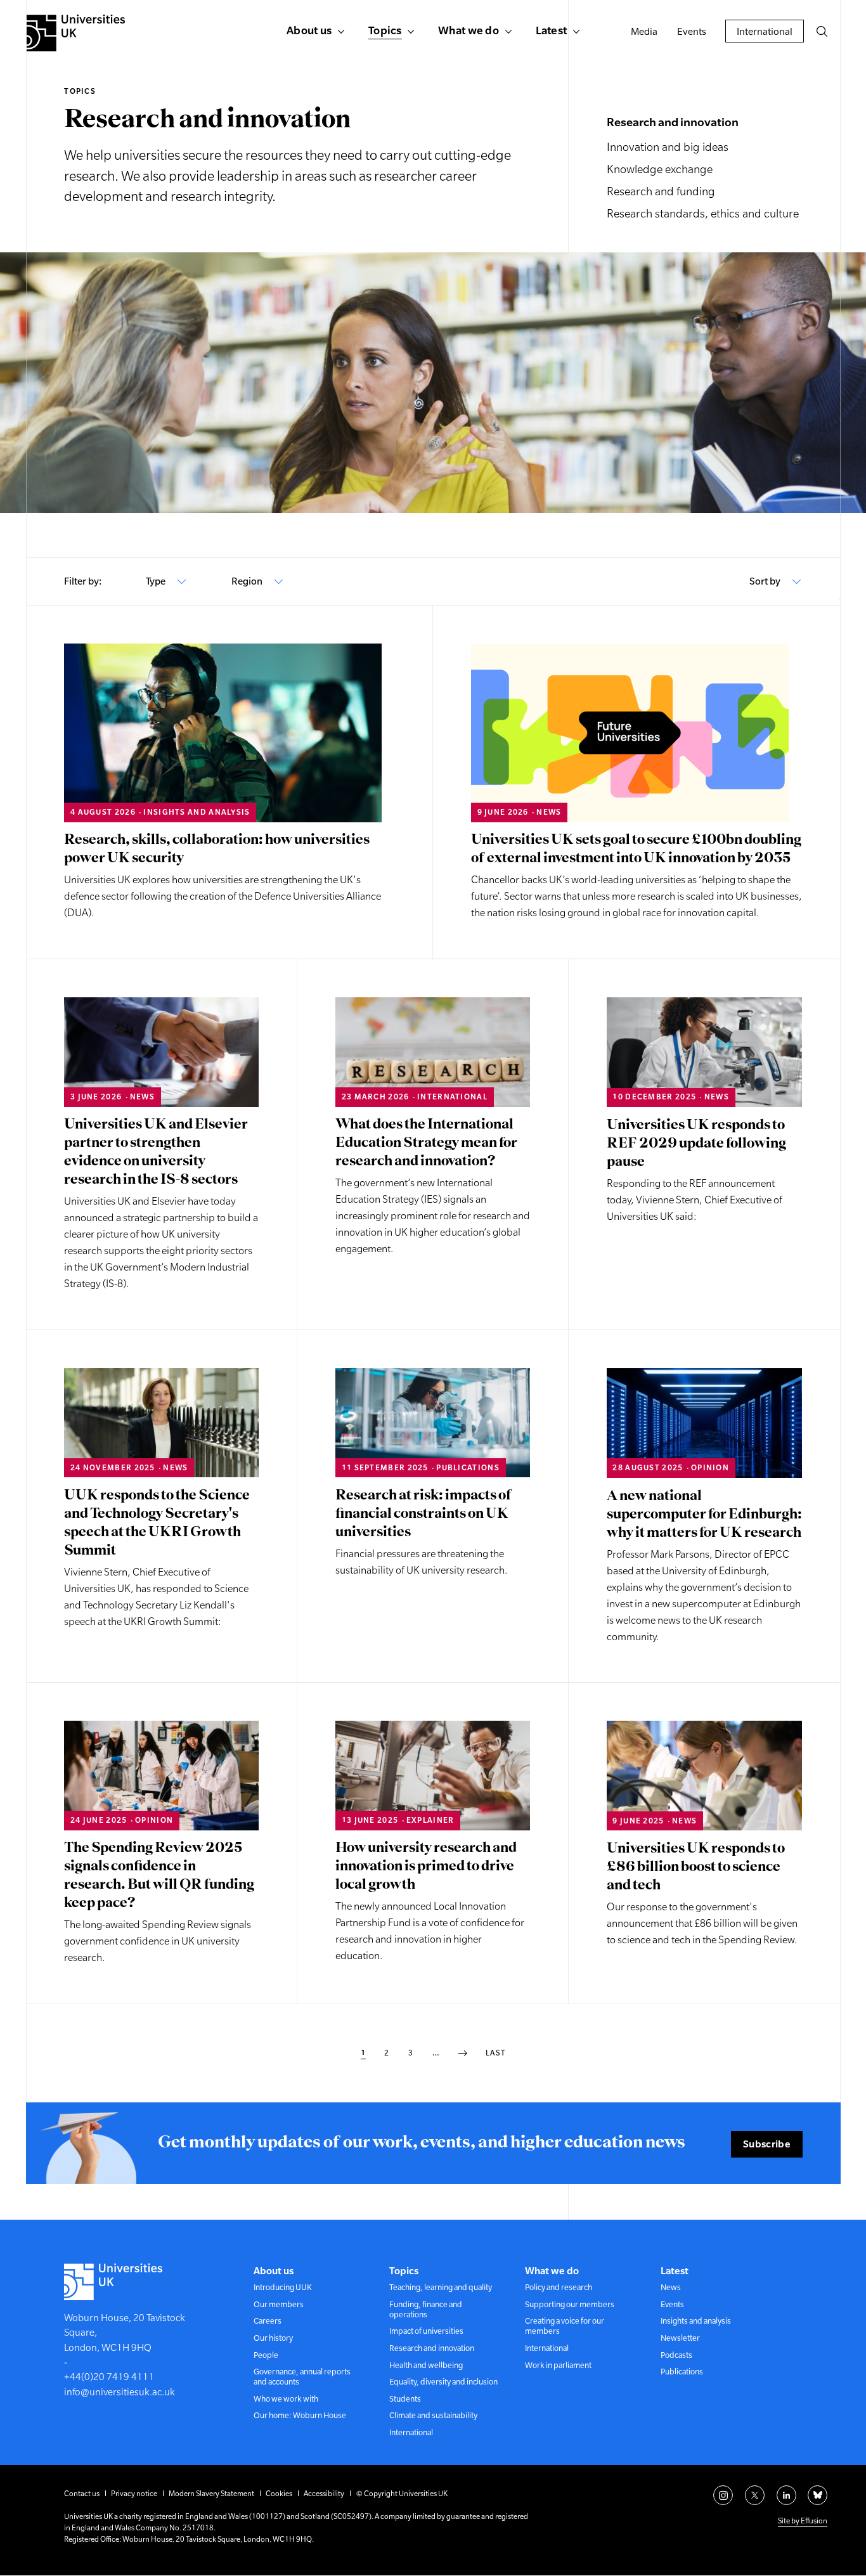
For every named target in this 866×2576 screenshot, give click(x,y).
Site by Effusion (803, 2521)
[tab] (166, 581)
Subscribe (767, 2144)
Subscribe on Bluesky (818, 2495)
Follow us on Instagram (723, 2495)
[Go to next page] (463, 2054)
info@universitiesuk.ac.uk (120, 2392)
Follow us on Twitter (755, 2495)
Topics (80, 91)
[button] (822, 31)
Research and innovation (673, 122)
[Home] (76, 33)
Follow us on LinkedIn (786, 2495)
